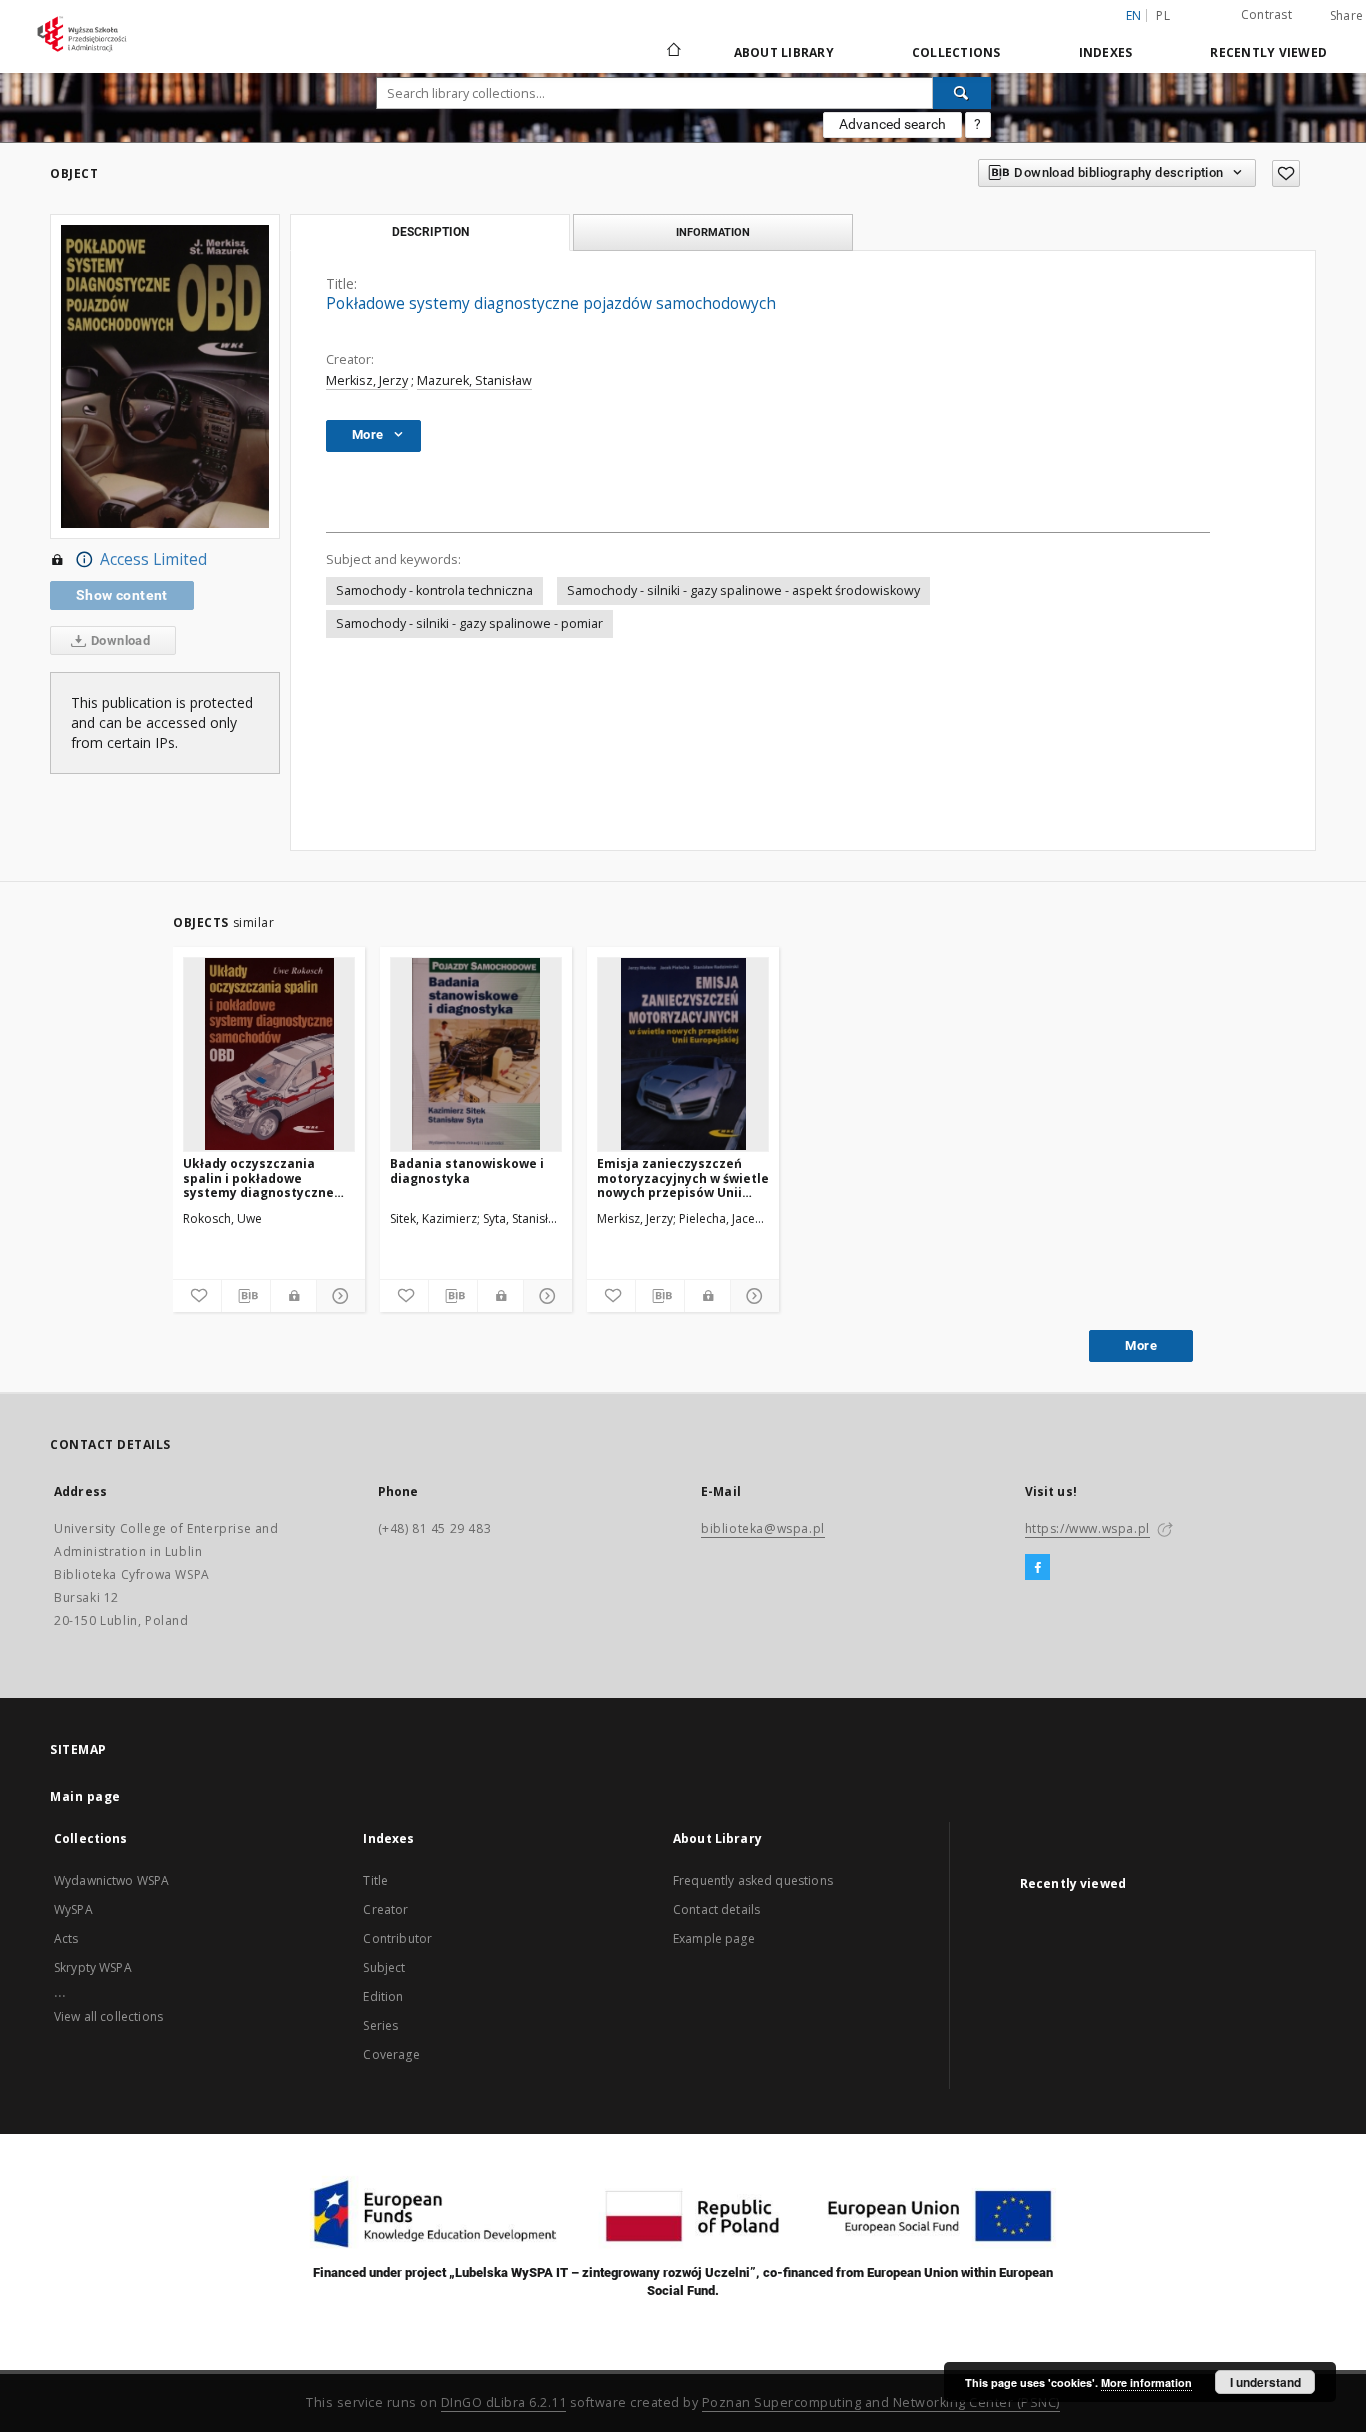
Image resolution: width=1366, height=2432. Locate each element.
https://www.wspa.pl (1087, 1528)
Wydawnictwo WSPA (111, 1880)
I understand (1265, 2382)
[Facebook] (1037, 1568)
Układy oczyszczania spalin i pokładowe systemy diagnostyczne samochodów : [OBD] (258, 1177)
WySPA (73, 1909)
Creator (385, 1909)
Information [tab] (713, 232)
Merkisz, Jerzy (367, 380)
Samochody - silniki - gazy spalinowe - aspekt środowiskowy (743, 590)
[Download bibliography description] (246, 1296)
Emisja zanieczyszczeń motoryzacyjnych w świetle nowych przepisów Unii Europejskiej (683, 1177)
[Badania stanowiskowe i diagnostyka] (476, 1054)
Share (1346, 16)
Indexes (1106, 52)
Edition (383, 1996)
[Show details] (338, 1296)
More (1141, 1345)
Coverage (391, 2054)
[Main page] (672, 52)
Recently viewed (1268, 52)
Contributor (397, 1938)
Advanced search (892, 124)
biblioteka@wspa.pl (763, 1528)
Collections (956, 52)
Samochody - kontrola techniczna (434, 590)
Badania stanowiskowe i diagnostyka (467, 1170)
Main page (85, 1796)
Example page (714, 1938)
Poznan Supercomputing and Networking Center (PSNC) (881, 2402)
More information (1146, 2382)
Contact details (716, 1909)
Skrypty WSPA (93, 1967)
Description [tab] (430, 232)
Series (380, 2025)
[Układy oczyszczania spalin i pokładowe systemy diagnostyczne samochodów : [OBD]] (269, 1054)
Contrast (1266, 14)
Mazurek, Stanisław (474, 380)
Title (375, 1880)
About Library (784, 52)
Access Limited (153, 559)
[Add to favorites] (1286, 173)
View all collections (108, 2016)
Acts (66, 1938)
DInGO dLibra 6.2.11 (504, 2402)
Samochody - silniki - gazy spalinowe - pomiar (469, 623)
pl (1163, 15)
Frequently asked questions (753, 1880)
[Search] (962, 93)
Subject (384, 1967)
